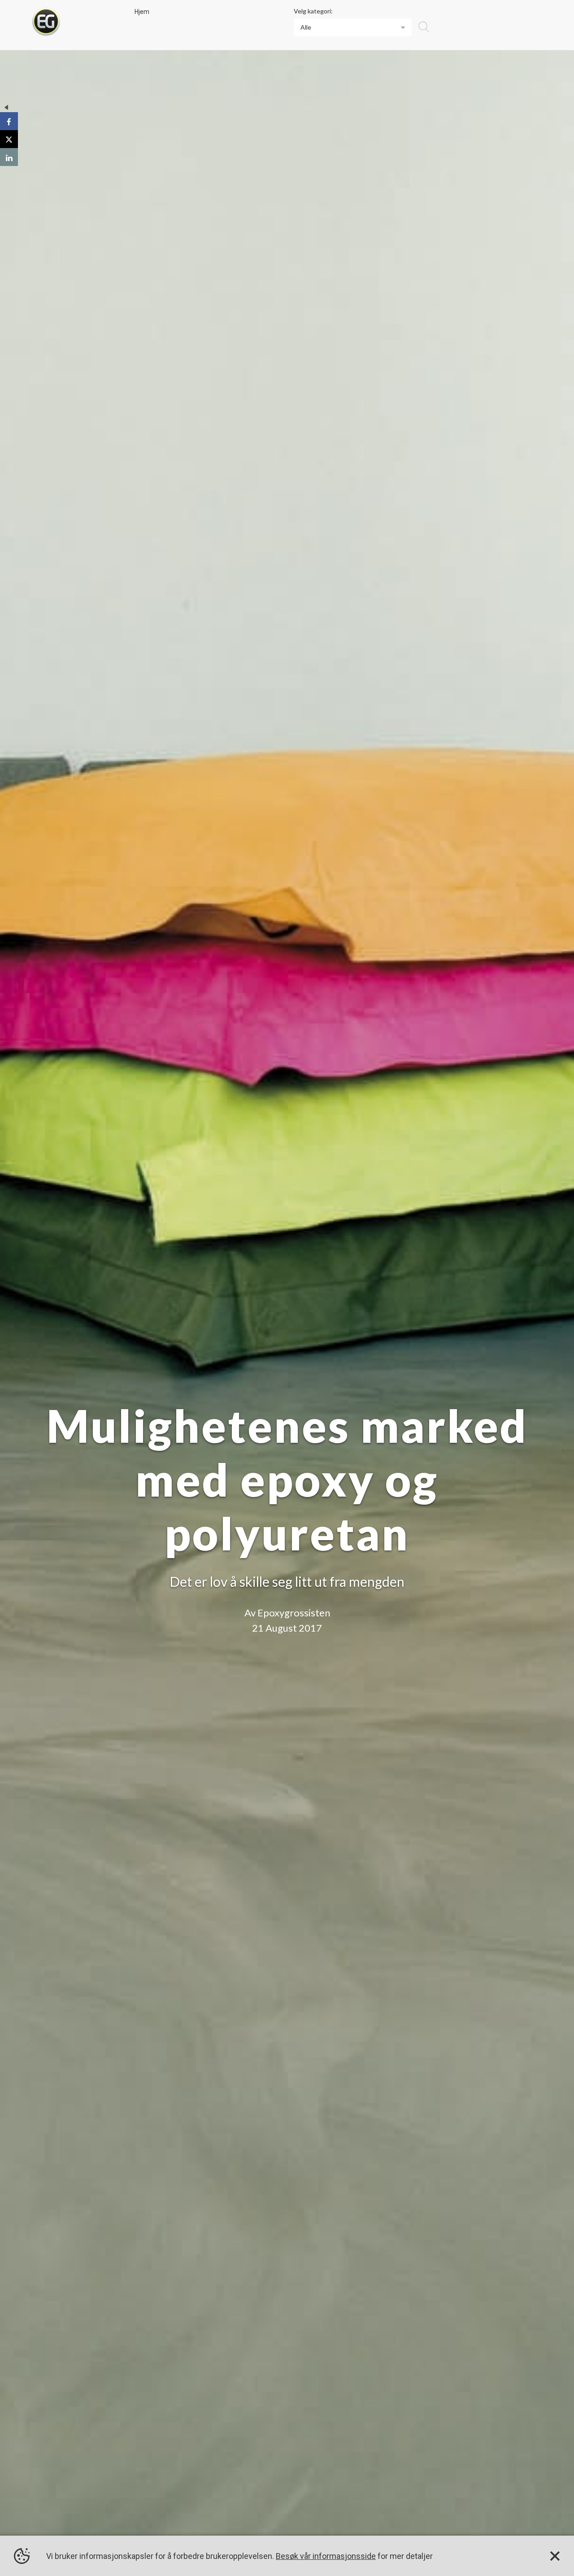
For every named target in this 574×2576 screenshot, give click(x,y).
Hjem (142, 12)
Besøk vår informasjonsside (326, 2556)
